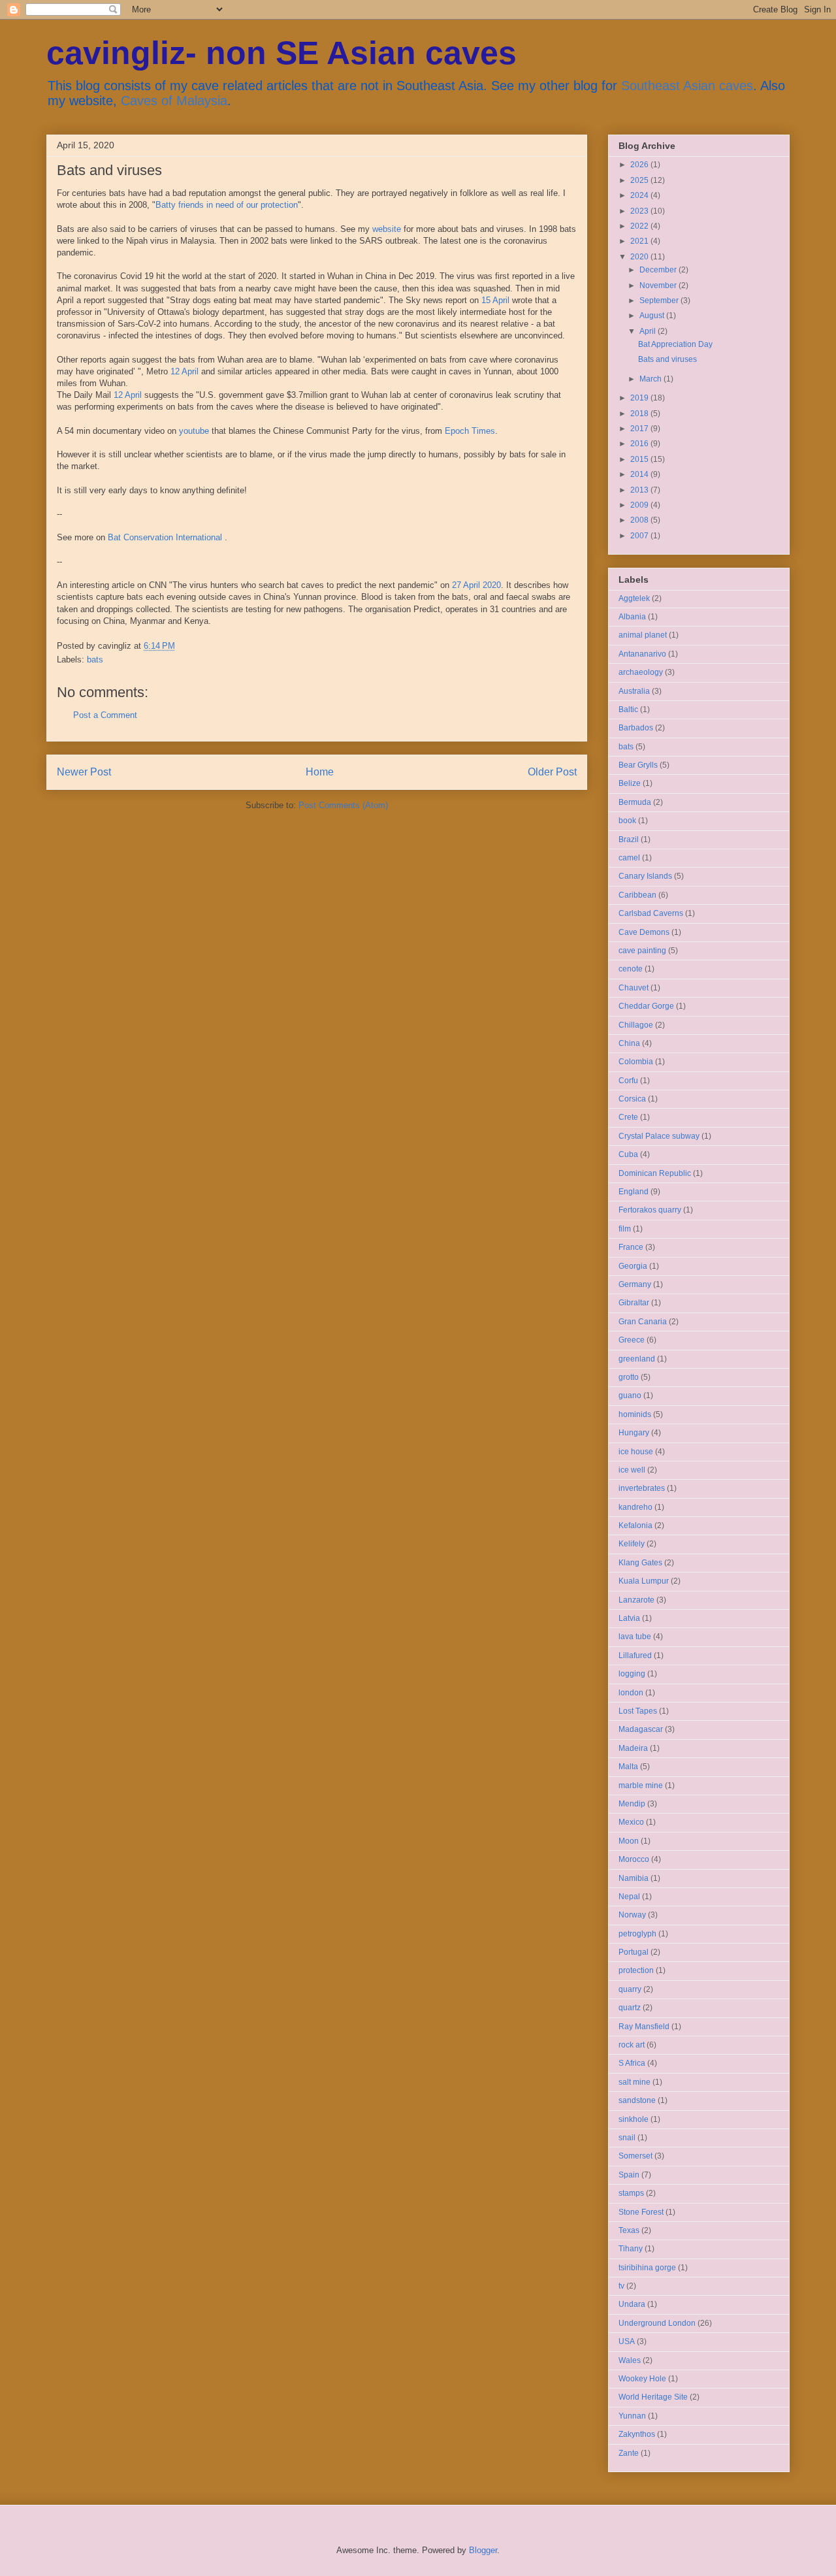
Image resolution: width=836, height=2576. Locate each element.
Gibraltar (634, 1303)
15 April (495, 300)
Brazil (629, 840)
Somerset (635, 2156)
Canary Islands (645, 876)
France (631, 1247)
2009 (640, 505)
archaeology (641, 672)
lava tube (635, 1637)
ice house (636, 1452)
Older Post (552, 772)
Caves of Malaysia (174, 101)
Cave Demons (644, 932)
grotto (629, 1377)
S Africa (632, 2063)
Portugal (634, 1952)
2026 (640, 165)
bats (95, 660)
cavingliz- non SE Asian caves (281, 53)
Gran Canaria (643, 1322)
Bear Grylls (638, 765)
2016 (640, 444)
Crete (628, 1117)
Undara (632, 2304)
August (653, 316)
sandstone (637, 2100)
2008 (640, 520)
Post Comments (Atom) (343, 805)
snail (627, 2138)
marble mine (641, 1785)
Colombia (636, 1062)
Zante (629, 2453)
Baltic (628, 709)
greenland (637, 1359)
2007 (640, 536)
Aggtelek (634, 598)
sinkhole (634, 2119)
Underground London (657, 2323)
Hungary (634, 1433)
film (625, 1229)
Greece (632, 1340)
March (651, 379)
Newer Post (84, 772)
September (660, 301)
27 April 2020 (476, 585)
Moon (629, 1841)
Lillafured (635, 1655)
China (629, 1043)
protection (636, 1970)
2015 (640, 459)
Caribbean (637, 895)
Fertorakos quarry (650, 1210)
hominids (635, 1414)
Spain (629, 2175)
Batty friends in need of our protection (227, 205)
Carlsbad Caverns (651, 913)
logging (632, 1674)
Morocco (634, 1859)
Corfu (628, 1081)
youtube (195, 431)
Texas (629, 2230)
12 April (185, 371)
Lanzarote (636, 1600)
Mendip (632, 1804)
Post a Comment (105, 715)
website (388, 229)
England (634, 1192)
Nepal (629, 1897)
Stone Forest (641, 2212)
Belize (630, 783)
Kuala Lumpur (644, 1581)
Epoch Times (470, 431)
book (627, 821)
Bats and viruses (667, 359)
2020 (640, 257)
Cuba (628, 1154)
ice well (632, 1470)
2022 (640, 226)
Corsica (632, 1099)
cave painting (642, 951)
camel (629, 858)
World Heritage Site (653, 2397)
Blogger (483, 2550)
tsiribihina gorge (647, 2268)
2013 (640, 490)
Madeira (633, 1748)
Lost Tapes (638, 1711)
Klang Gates (640, 1563)
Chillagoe (636, 1025)
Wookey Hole (642, 2379)
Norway (632, 1915)
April (649, 331)
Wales (630, 2360)
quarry (630, 1989)
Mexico (631, 1822)
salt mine (635, 2082)
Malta (628, 1767)
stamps (631, 2193)
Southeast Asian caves (687, 86)
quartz (630, 2008)
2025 (640, 180)
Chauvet (634, 988)
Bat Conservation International (165, 537)
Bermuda (635, 802)
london (631, 1693)
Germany (635, 1284)
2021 (640, 241)
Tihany (631, 2249)
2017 (640, 429)
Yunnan (632, 2416)
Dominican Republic (655, 1173)
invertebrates (642, 1488)
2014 (640, 474)
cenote (631, 969)
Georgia (633, 1266)
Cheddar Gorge (646, 1006)
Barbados (636, 728)
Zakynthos (637, 2434)
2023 (640, 211)
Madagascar (641, 1729)
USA (627, 2341)
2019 (640, 398)
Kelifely (632, 1544)
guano (630, 1395)
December (659, 270)
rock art (632, 2045)
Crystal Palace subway (659, 1136)
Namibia (634, 1878)
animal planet (643, 635)
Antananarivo (642, 654)
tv (621, 2286)
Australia (634, 691)
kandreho (635, 1507)
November (659, 285)
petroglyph (637, 1934)
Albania (632, 617)
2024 (640, 195)
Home (320, 772)
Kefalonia (635, 1525)
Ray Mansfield (644, 2027)
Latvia (629, 1618)
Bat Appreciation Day (675, 344)
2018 (640, 414)
